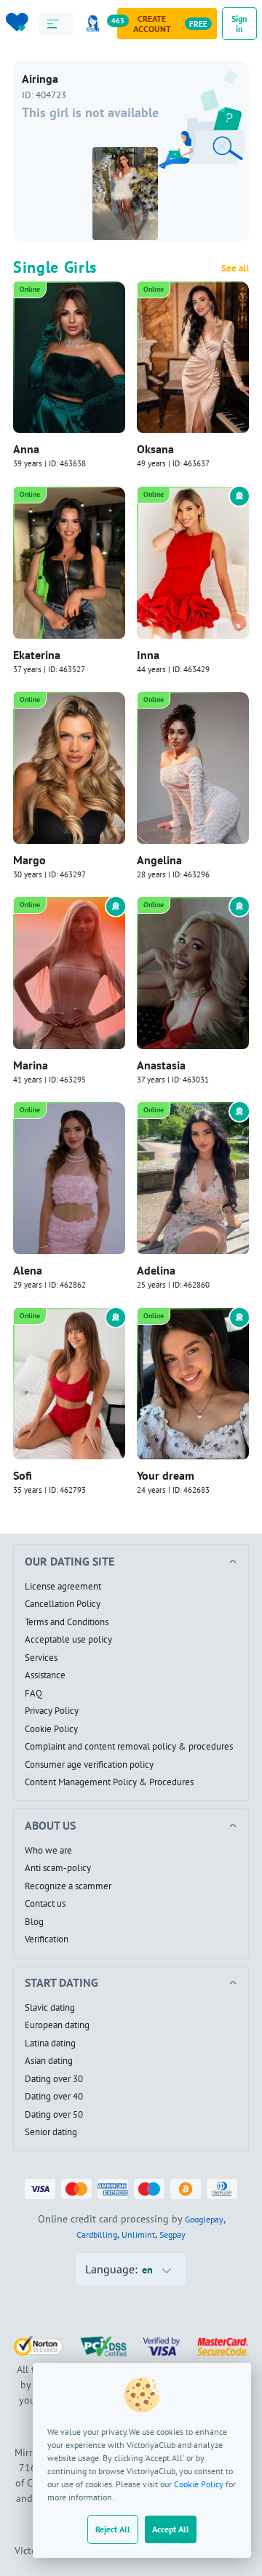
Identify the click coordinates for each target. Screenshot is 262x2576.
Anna (26, 449)
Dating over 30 (54, 2079)
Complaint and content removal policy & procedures (129, 1747)
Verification (47, 1939)
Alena (28, 1270)
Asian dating (49, 2061)
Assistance (45, 1675)
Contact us (45, 1904)
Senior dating (51, 2132)
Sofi (23, 1475)
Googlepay (204, 2219)
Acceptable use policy (68, 1640)
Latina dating (50, 2043)
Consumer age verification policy (89, 1765)
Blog (34, 1922)
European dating (57, 2025)
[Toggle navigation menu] (56, 24)
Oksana (155, 449)
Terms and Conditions (67, 1622)
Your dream (166, 1475)
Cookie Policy (199, 2484)
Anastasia (161, 1065)
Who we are (48, 1851)
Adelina (156, 1270)
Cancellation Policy (63, 1604)
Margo (29, 860)
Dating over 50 (54, 2115)
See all (235, 268)
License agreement (63, 1587)
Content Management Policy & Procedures (109, 1782)
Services (41, 1658)
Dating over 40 (54, 2097)
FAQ (33, 1694)
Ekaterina (37, 655)
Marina (31, 1065)
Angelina (159, 860)
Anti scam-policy (58, 1868)
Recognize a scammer (68, 1886)
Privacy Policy (52, 1711)
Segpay (172, 2234)
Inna (148, 655)
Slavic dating (50, 2008)
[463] (95, 24)
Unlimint (138, 2234)
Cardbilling (97, 2234)
